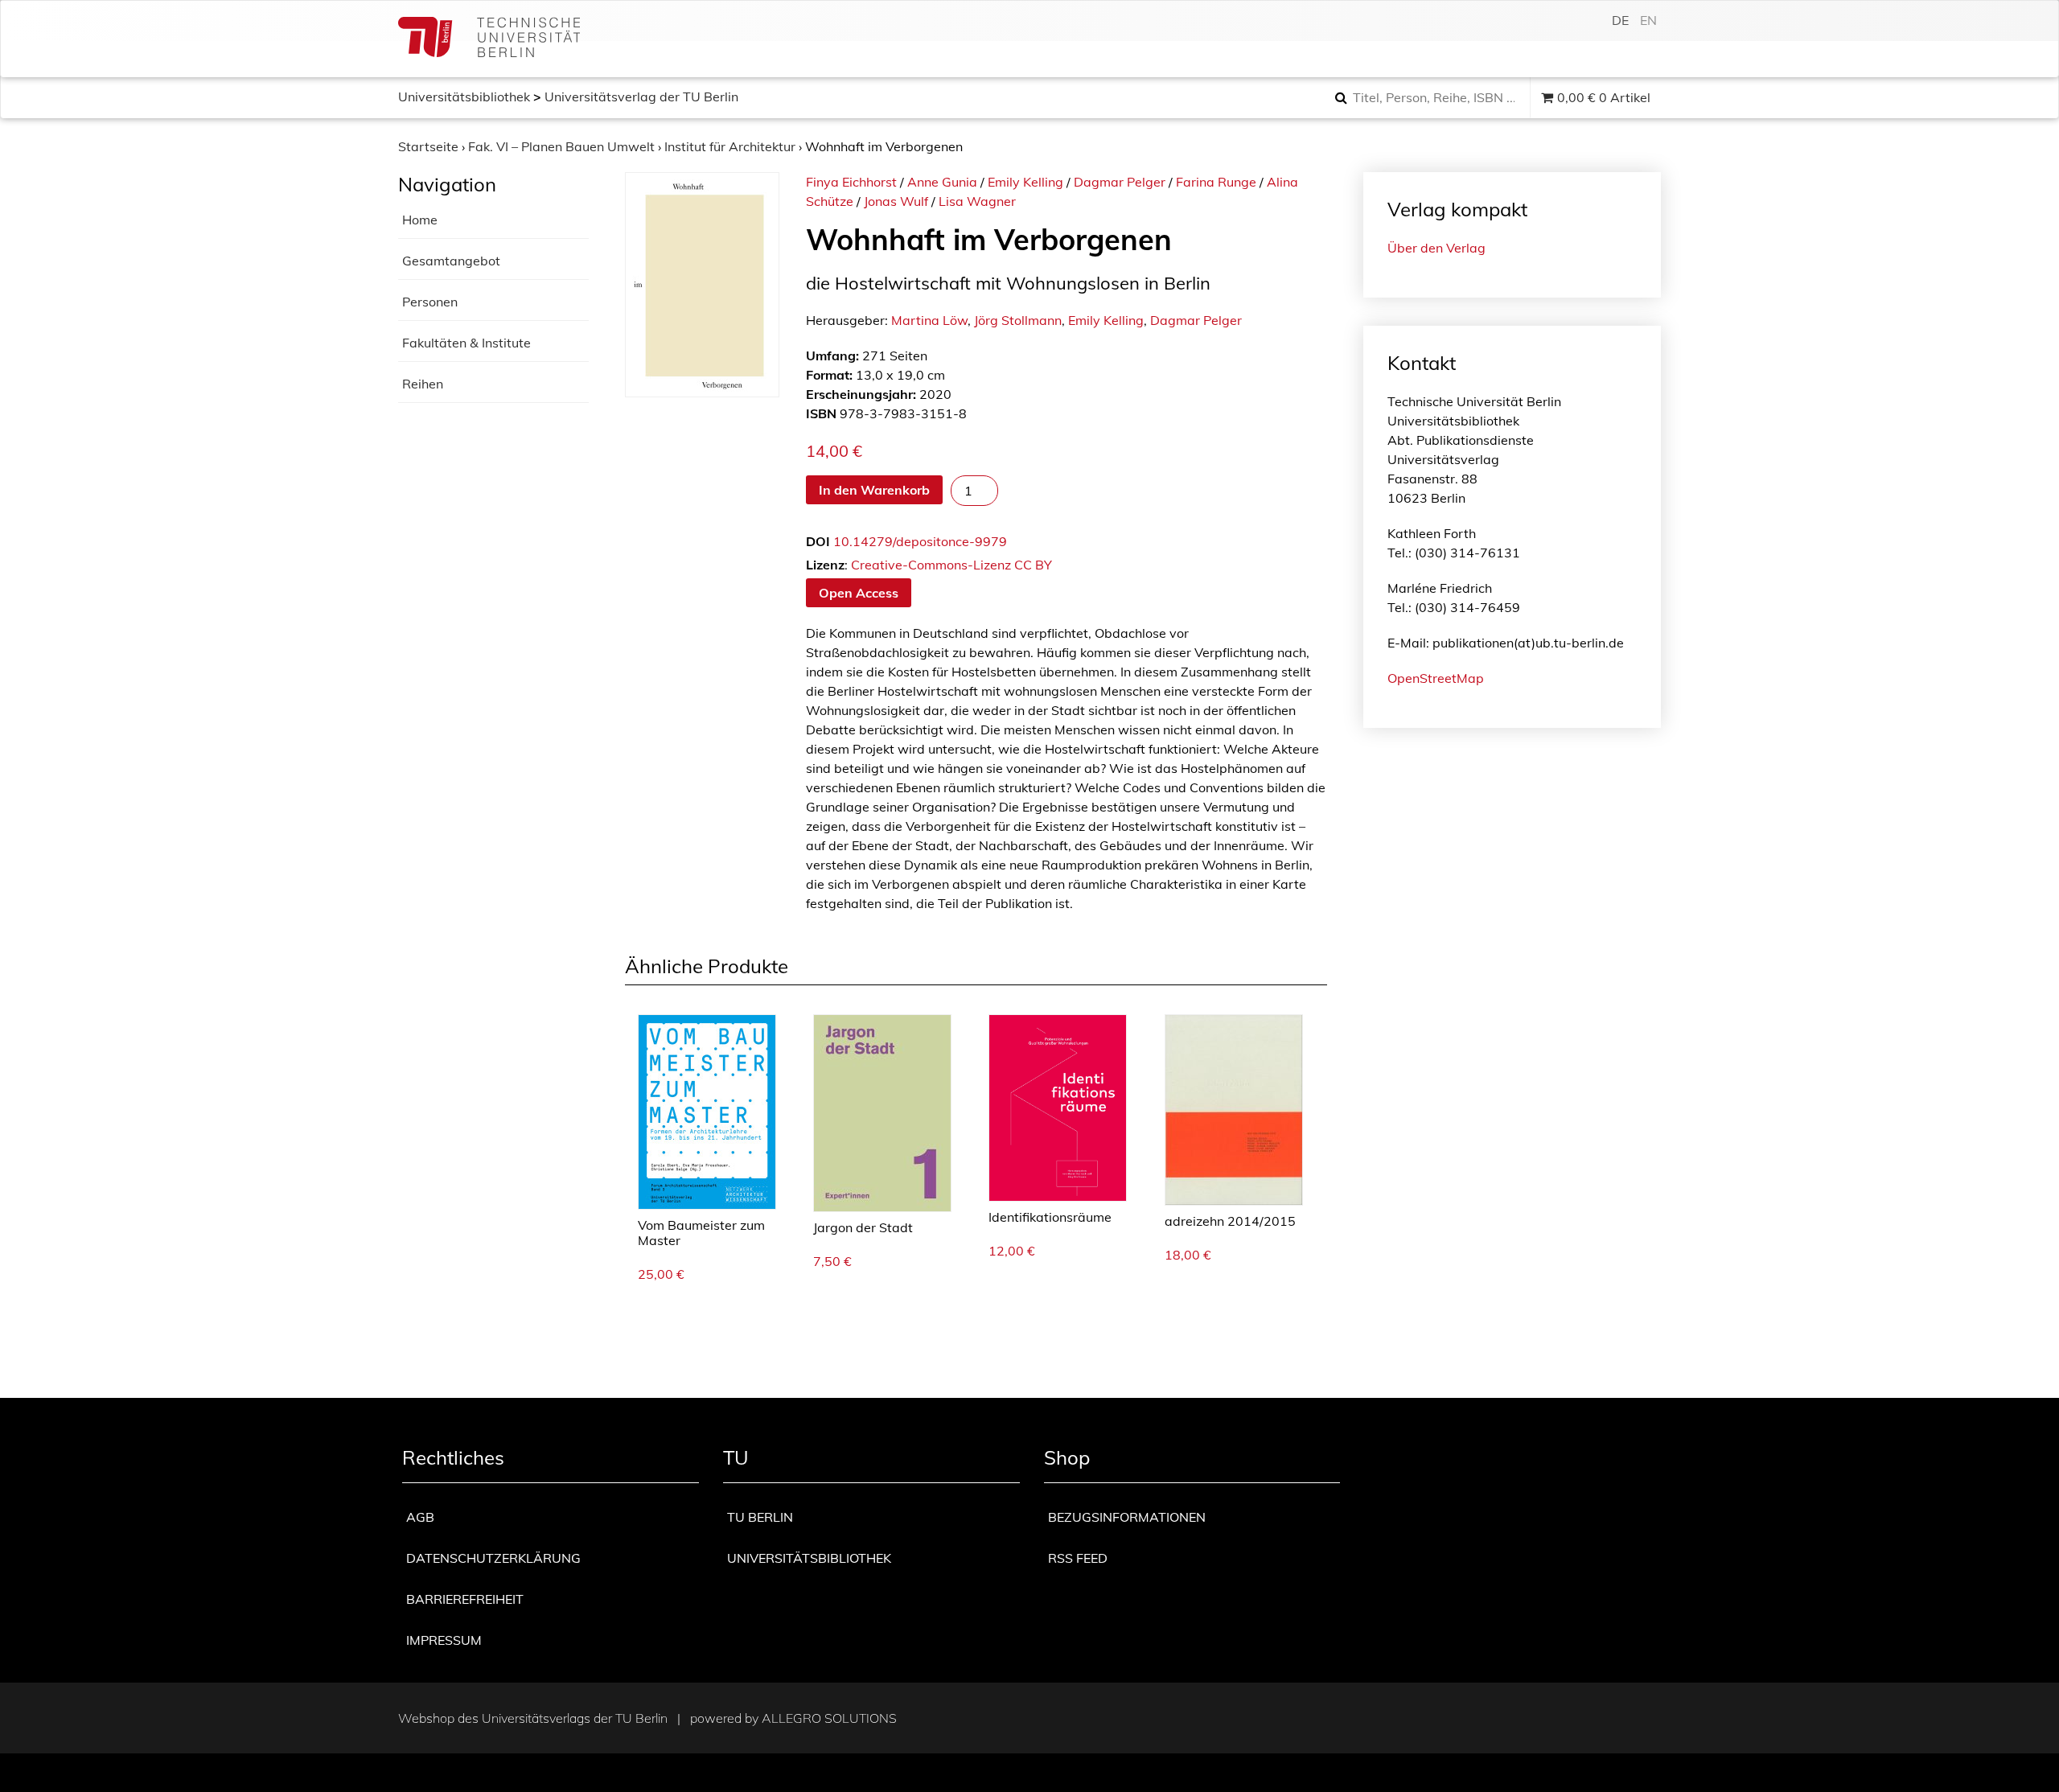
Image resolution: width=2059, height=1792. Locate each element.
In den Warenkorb (874, 490)
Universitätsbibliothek (464, 97)
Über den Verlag (1436, 248)
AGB (420, 1517)
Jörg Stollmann (1018, 320)
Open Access (859, 593)
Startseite (428, 146)
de (1620, 20)
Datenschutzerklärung (493, 1558)
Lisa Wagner (977, 201)
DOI (818, 541)
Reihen (423, 384)
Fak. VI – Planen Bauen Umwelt (561, 146)
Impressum (444, 1640)
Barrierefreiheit (465, 1599)
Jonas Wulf (896, 201)
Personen (430, 302)
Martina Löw (929, 320)
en (1648, 20)
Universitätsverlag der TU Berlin (641, 97)
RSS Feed (1078, 1558)
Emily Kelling (1025, 182)
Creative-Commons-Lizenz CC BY (951, 565)
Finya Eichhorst (851, 182)
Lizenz (825, 565)
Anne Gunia (942, 182)
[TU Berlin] (489, 39)
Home (420, 220)
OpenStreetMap (1436, 678)
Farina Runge (1216, 182)
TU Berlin (760, 1517)
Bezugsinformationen (1127, 1517)
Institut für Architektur (730, 146)
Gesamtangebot (451, 261)
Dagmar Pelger (1120, 182)
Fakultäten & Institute (466, 343)
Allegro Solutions (829, 1718)
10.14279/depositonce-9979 (920, 541)
